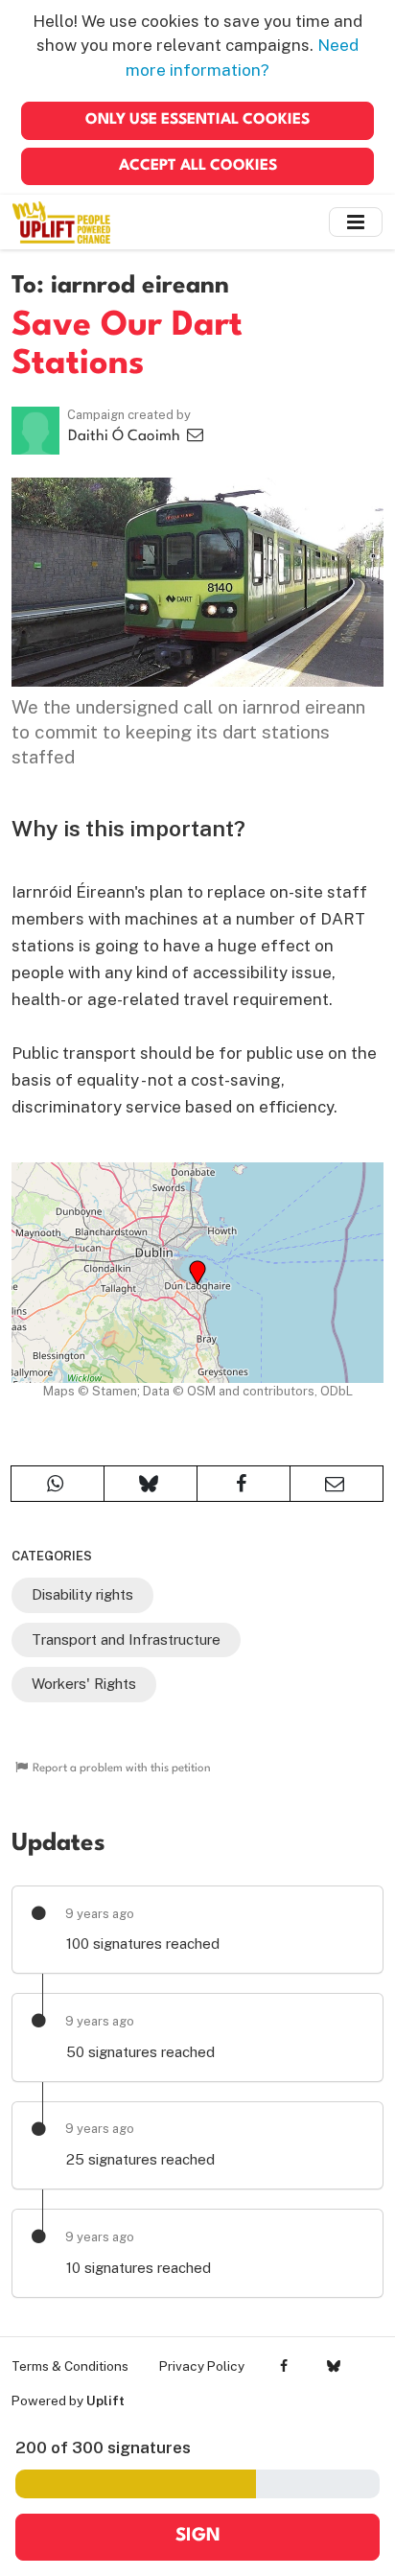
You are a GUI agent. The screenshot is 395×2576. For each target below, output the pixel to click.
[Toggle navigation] (356, 222)
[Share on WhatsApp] (58, 1484)
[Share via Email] (337, 1484)
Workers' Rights (84, 1684)
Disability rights (82, 1594)
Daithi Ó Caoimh (126, 436)
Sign (198, 2536)
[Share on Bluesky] (151, 1484)
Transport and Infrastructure (126, 1639)
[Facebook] (284, 2366)
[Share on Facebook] (244, 1484)
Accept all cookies (198, 166)
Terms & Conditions (70, 2366)
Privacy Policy (202, 2366)
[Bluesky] (333, 2366)
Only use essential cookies (197, 120)
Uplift (105, 2400)
